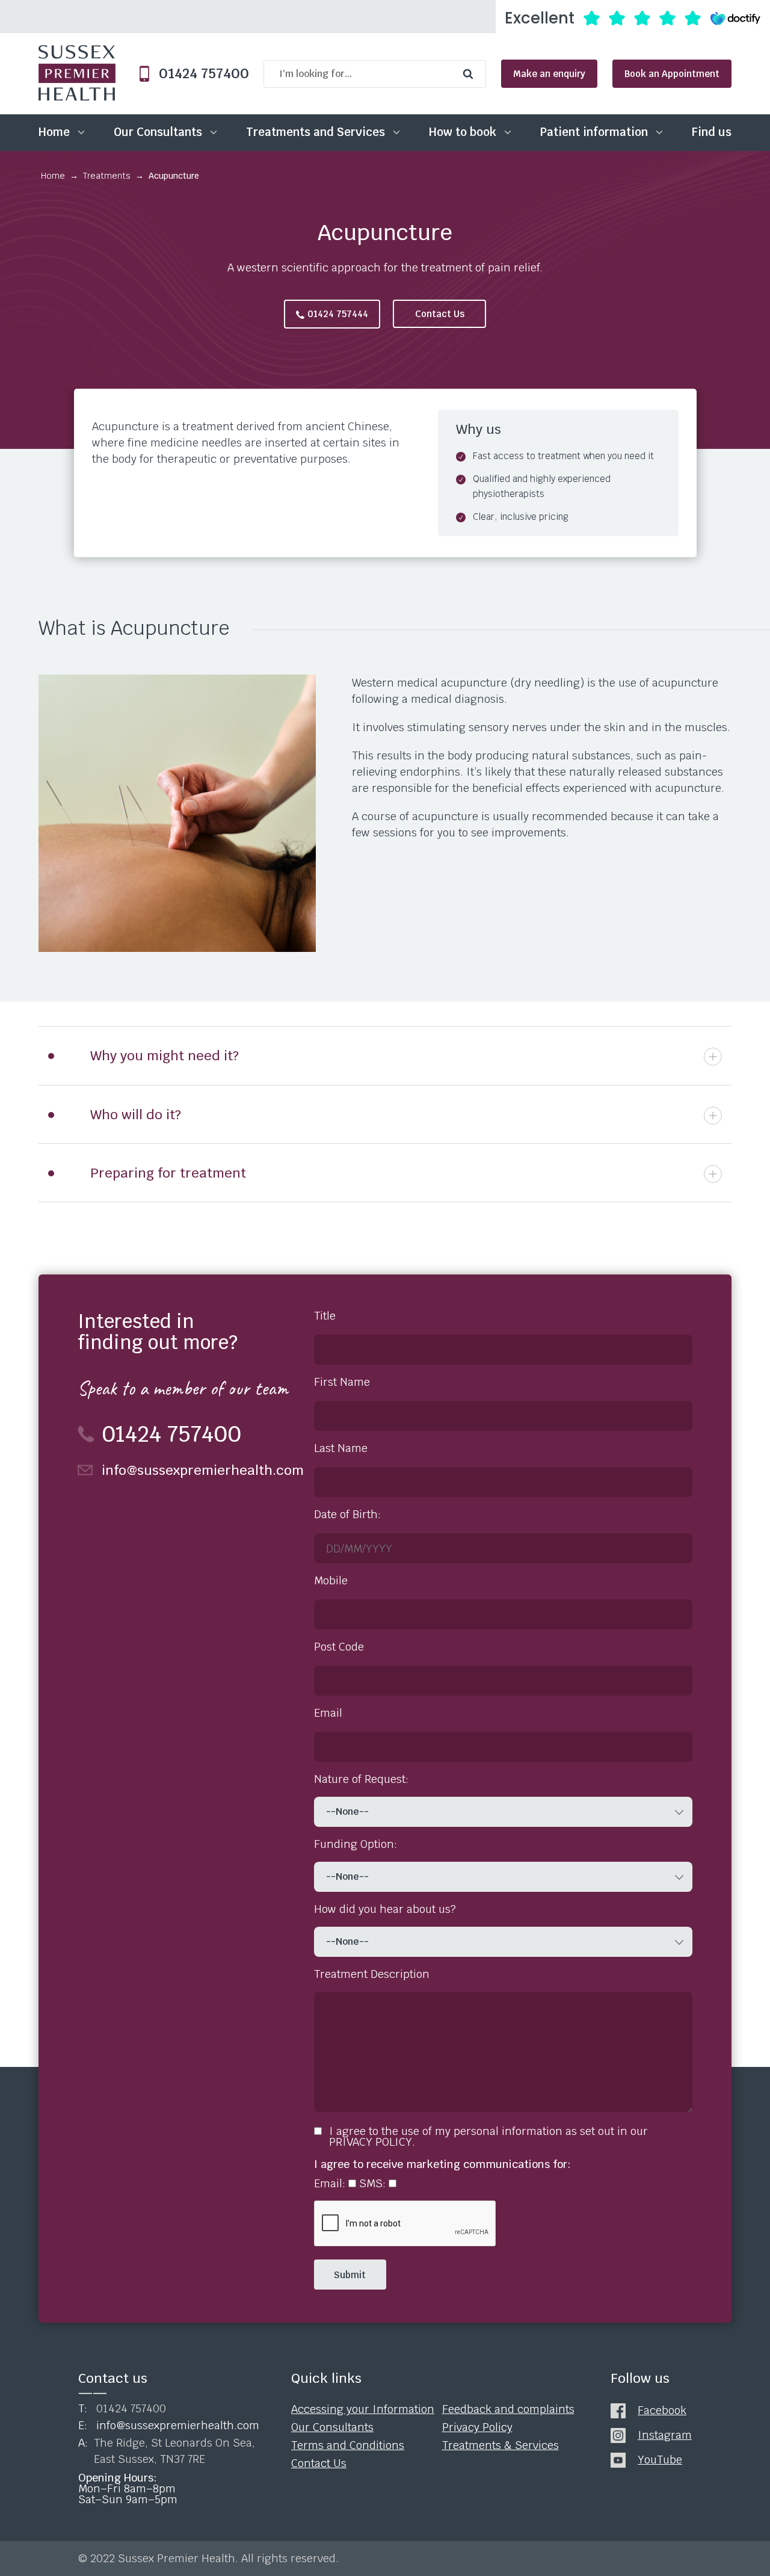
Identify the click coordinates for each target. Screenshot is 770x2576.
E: (169, 2426)
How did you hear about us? (385, 1909)
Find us (712, 132)
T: (122, 2409)
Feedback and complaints (508, 2409)
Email (328, 1713)
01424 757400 (199, 74)
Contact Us (440, 314)
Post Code (339, 1647)
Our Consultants (158, 132)
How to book (463, 132)
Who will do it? (136, 1114)
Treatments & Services (500, 2445)
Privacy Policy (477, 2427)
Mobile (331, 1581)
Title (325, 1316)
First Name (342, 1382)
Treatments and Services (316, 132)
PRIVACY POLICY (371, 2142)
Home (54, 132)
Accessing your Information (363, 2409)
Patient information (594, 132)
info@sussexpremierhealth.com (196, 1470)
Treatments (107, 176)
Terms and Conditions (348, 2445)
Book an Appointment (672, 74)
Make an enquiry (549, 74)
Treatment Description (372, 1974)
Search (471, 74)
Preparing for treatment (168, 1173)
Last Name (341, 1448)
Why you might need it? (165, 1055)
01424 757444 (338, 314)
